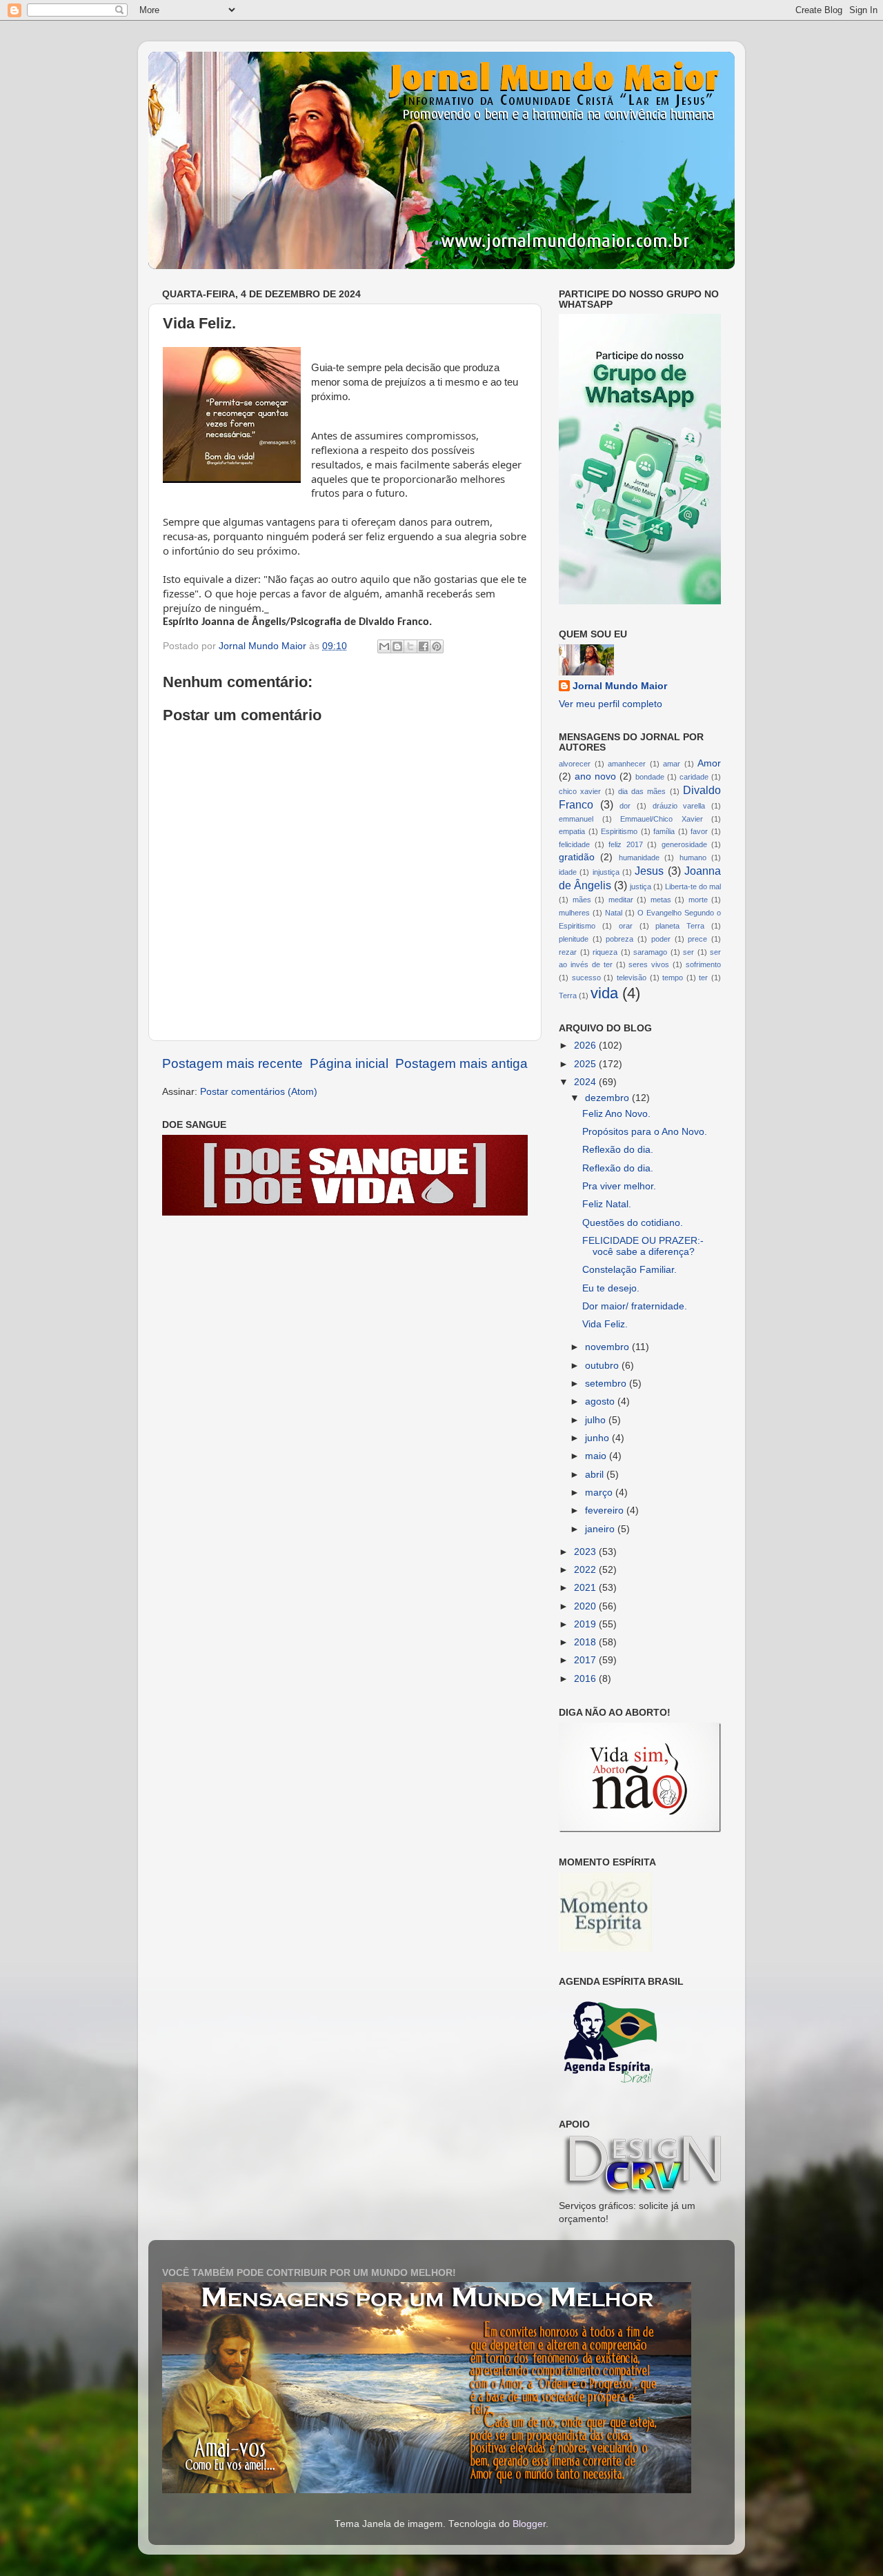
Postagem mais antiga (462, 1063)
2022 (586, 1570)
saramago (650, 952)
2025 (586, 1064)
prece (697, 939)
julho (597, 1420)
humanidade (639, 858)
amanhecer (627, 764)
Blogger (529, 2524)
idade (568, 872)
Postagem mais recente (232, 1063)
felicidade (574, 844)
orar (626, 926)
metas (661, 900)
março (600, 1493)
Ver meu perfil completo (611, 704)
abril (596, 1475)
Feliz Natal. (607, 1204)
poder (661, 939)
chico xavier (580, 791)
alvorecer (575, 764)
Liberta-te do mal (693, 886)
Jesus (649, 871)
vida (604, 993)
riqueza (605, 952)
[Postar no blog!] (397, 646)
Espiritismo (619, 831)
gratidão (577, 857)
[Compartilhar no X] (410, 646)
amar (672, 764)
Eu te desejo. (611, 1288)
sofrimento (703, 964)
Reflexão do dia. (618, 1150)
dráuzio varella (679, 806)
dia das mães (642, 791)
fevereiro (606, 1510)
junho (598, 1438)
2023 (586, 1552)
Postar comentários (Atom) (259, 1092)
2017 (586, 1660)
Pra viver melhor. (619, 1186)
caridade (694, 777)
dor (625, 806)
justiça (641, 886)
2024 (586, 1082)
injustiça (606, 872)
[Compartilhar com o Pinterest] (437, 646)
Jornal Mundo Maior (620, 686)
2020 (586, 1606)
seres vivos (649, 964)
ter (703, 978)
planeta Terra (680, 926)
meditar (621, 900)
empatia (572, 831)
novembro (608, 1347)
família (664, 831)
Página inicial (349, 1063)
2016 (586, 1679)
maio (597, 1456)
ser (688, 952)
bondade (650, 777)
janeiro (601, 1529)
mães (582, 900)
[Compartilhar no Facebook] (424, 646)
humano (693, 858)
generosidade (684, 844)
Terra (568, 995)
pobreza (619, 939)
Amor (709, 763)
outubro (603, 1366)
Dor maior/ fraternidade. (635, 1306)
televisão (632, 978)
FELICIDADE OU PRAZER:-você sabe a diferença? (643, 1246)
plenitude (574, 939)
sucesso (586, 978)
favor (699, 831)
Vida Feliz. (605, 1324)
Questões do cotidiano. (633, 1223)
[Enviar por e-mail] (384, 646)
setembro (607, 1384)
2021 (586, 1588)
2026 (586, 1046)
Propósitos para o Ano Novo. (645, 1132)
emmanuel (576, 819)
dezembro (608, 1098)
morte (698, 900)
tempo (673, 978)
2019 (586, 1624)
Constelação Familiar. (629, 1270)
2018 (586, 1642)
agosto (601, 1401)
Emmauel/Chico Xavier (662, 819)
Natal (614, 913)
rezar (568, 952)
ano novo (595, 776)
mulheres (574, 913)
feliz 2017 (626, 844)
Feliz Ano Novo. (616, 1114)
